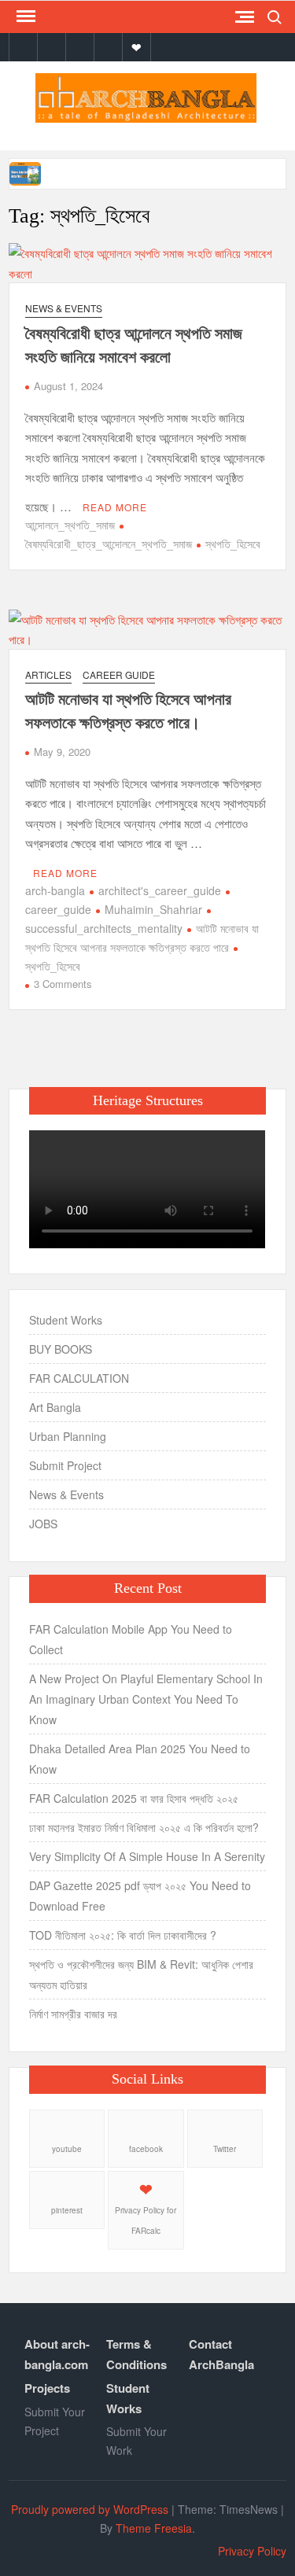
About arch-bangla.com (57, 2354)
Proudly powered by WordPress (90, 2509)
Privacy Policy (252, 2551)
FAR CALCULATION (79, 1378)
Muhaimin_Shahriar (153, 909)
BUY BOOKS (61, 1349)
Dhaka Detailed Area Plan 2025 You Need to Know (140, 1759)
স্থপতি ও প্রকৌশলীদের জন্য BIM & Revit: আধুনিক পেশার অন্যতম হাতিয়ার (141, 1974)
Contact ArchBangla (221, 2354)
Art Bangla (55, 1407)
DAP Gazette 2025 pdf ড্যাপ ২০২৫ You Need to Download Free (140, 1896)
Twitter (225, 2149)
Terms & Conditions (136, 2354)
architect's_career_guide (160, 890)
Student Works (66, 1320)
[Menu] (24, 17)
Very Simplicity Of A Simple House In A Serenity (147, 1856)
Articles (48, 674)
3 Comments (63, 984)
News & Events (64, 308)
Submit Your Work (136, 2441)
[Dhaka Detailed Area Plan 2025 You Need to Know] (26, 172)
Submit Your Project (55, 2421)
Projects (47, 2388)
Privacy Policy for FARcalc (146, 2220)
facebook (146, 2149)
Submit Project (65, 1465)
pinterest (67, 2210)
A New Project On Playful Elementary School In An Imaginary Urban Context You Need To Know (146, 1699)
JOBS (43, 1524)
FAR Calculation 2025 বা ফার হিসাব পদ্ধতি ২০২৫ (134, 1798)
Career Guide (119, 674)
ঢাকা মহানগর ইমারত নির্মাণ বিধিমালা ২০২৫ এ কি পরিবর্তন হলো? (144, 1827)
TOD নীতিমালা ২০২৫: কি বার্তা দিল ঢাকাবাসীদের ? (123, 1935)
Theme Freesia (154, 2528)
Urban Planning (68, 1436)
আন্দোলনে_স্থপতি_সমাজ (70, 525)
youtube (67, 2149)
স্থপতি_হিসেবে (233, 544)
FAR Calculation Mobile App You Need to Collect (131, 1639)
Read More (115, 507)
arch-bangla (55, 890)
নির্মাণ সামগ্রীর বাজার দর (73, 2014)
